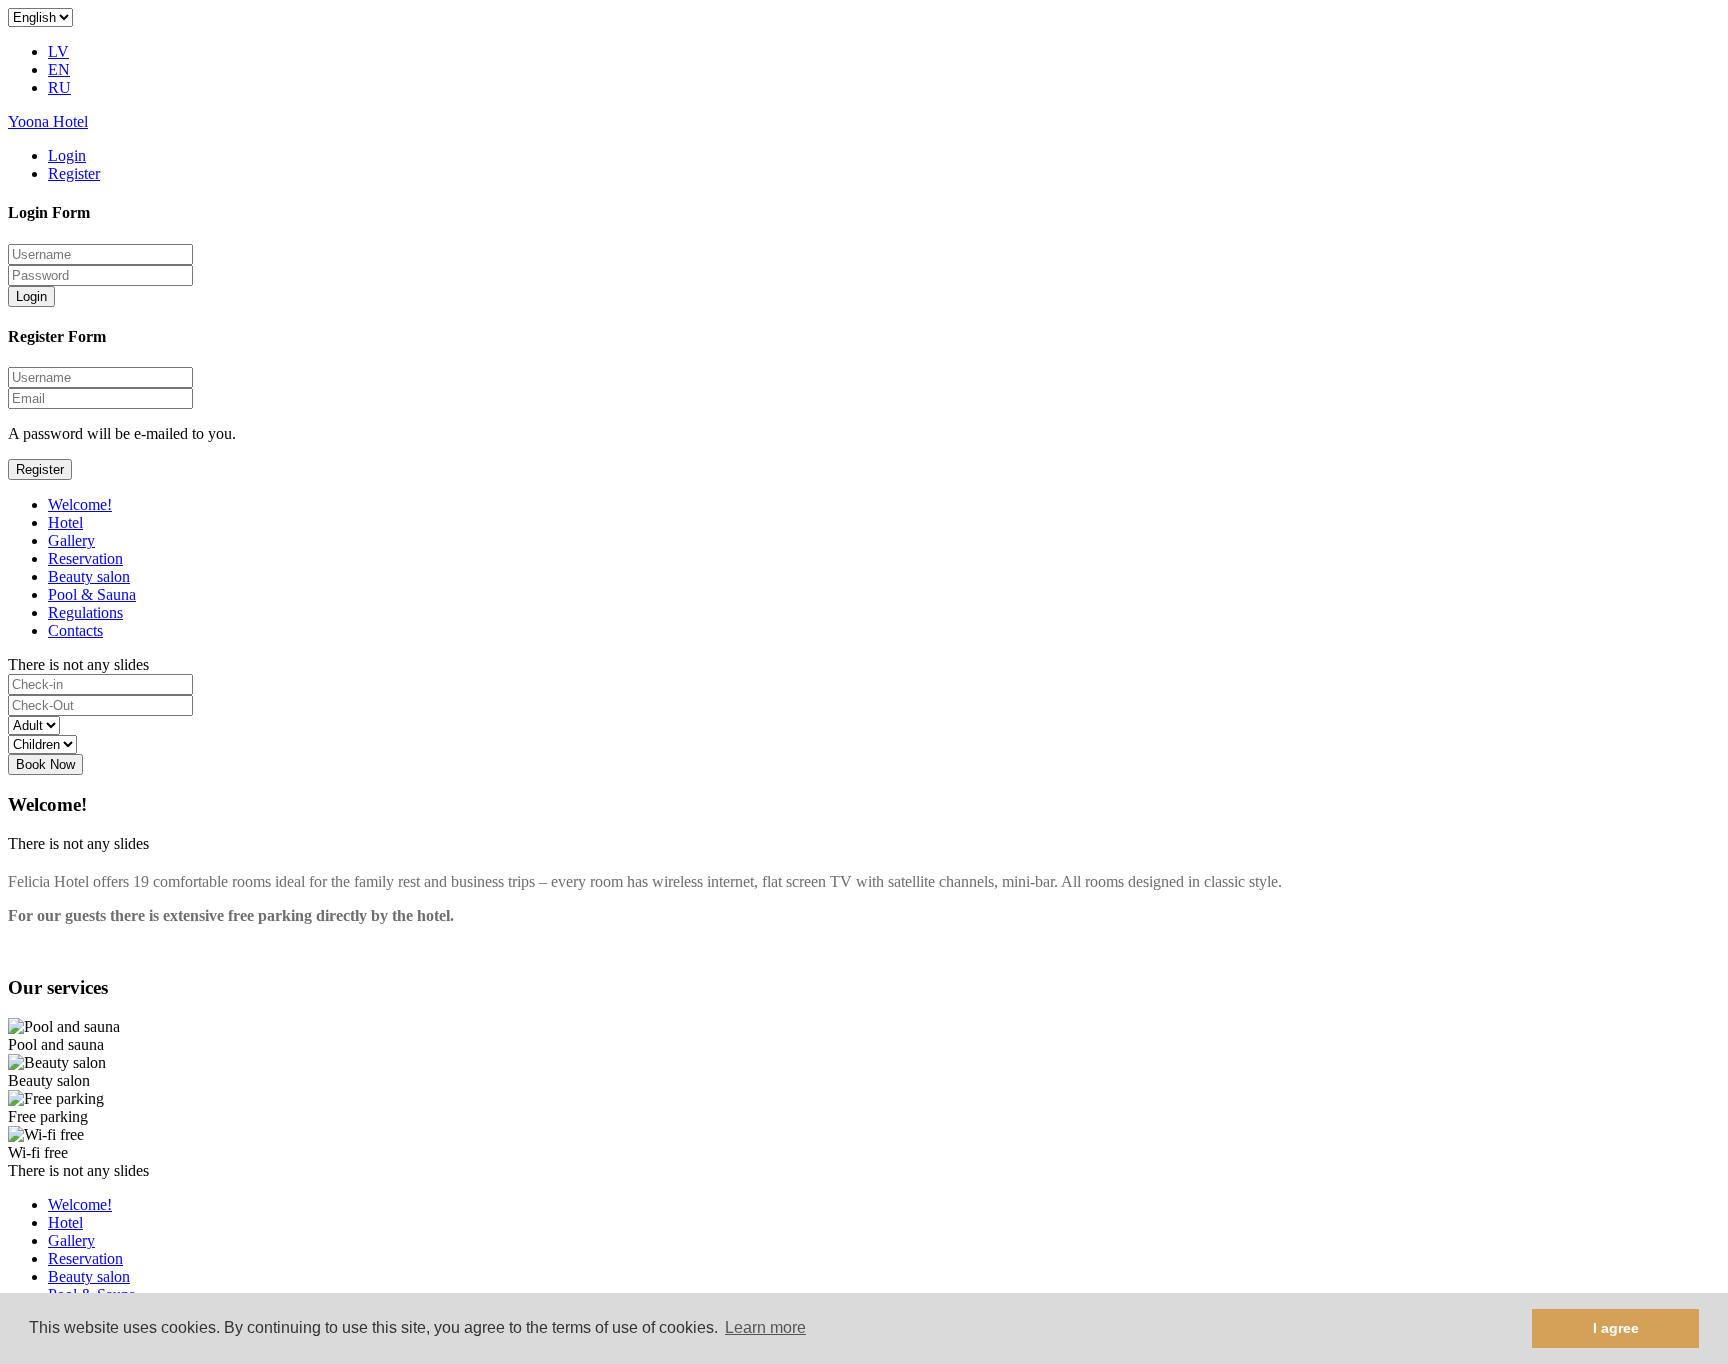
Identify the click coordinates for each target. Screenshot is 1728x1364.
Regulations (85, 612)
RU (59, 87)
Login (67, 155)
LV (58, 51)
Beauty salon (89, 576)
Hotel (65, 522)
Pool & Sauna (92, 594)
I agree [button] (1616, 1328)
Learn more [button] (765, 1327)
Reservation (85, 558)
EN (59, 69)
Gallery (71, 540)
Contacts (75, 630)
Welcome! (80, 504)
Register (74, 173)
